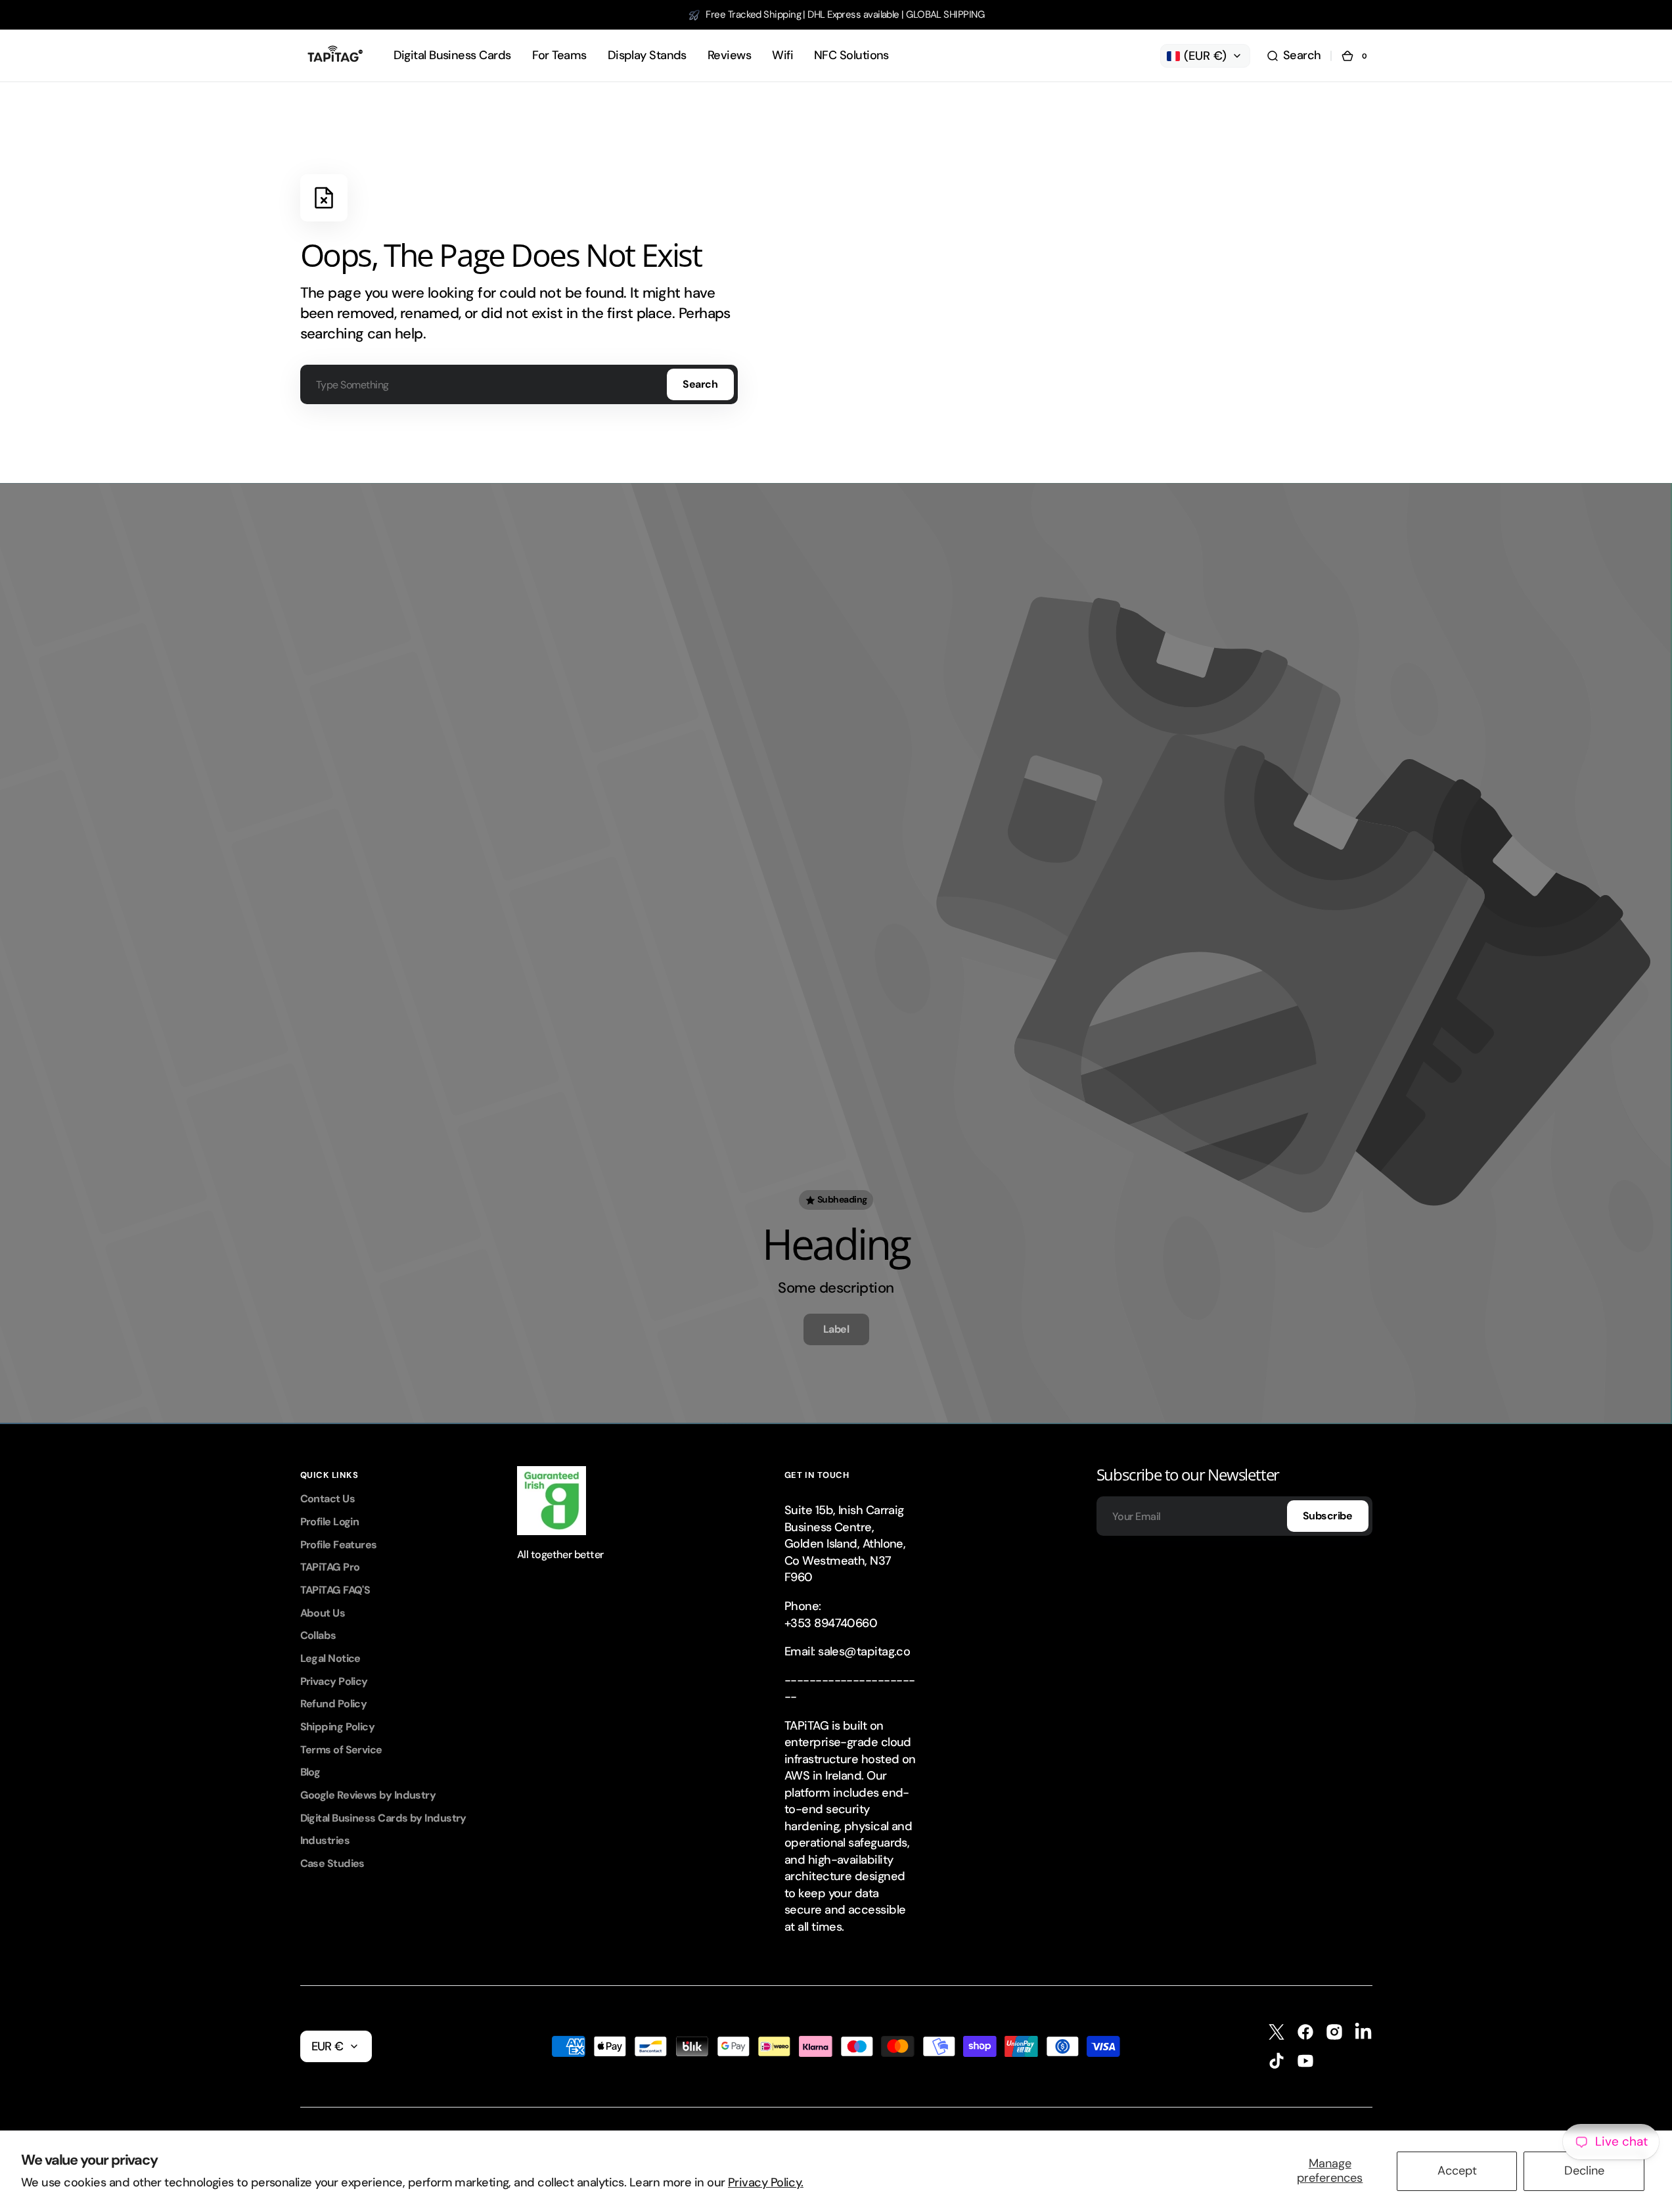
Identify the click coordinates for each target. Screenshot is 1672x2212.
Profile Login (330, 1522)
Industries (325, 1840)
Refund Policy (334, 1704)
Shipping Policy (338, 1727)
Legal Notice (330, 1658)
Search (700, 384)
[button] (1294, 56)
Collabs (318, 1635)
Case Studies (332, 1863)
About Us (323, 1613)
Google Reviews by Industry (368, 1795)
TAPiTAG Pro (330, 1567)
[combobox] (519, 384)
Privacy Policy (334, 1681)
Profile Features (339, 1545)
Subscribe (1328, 1516)
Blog (310, 1772)
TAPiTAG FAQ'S (335, 1590)
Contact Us (328, 1499)
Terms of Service (341, 1750)
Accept (1457, 2171)
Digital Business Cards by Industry (383, 1818)
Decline (1584, 2171)
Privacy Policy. (766, 2182)
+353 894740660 (831, 1623)
